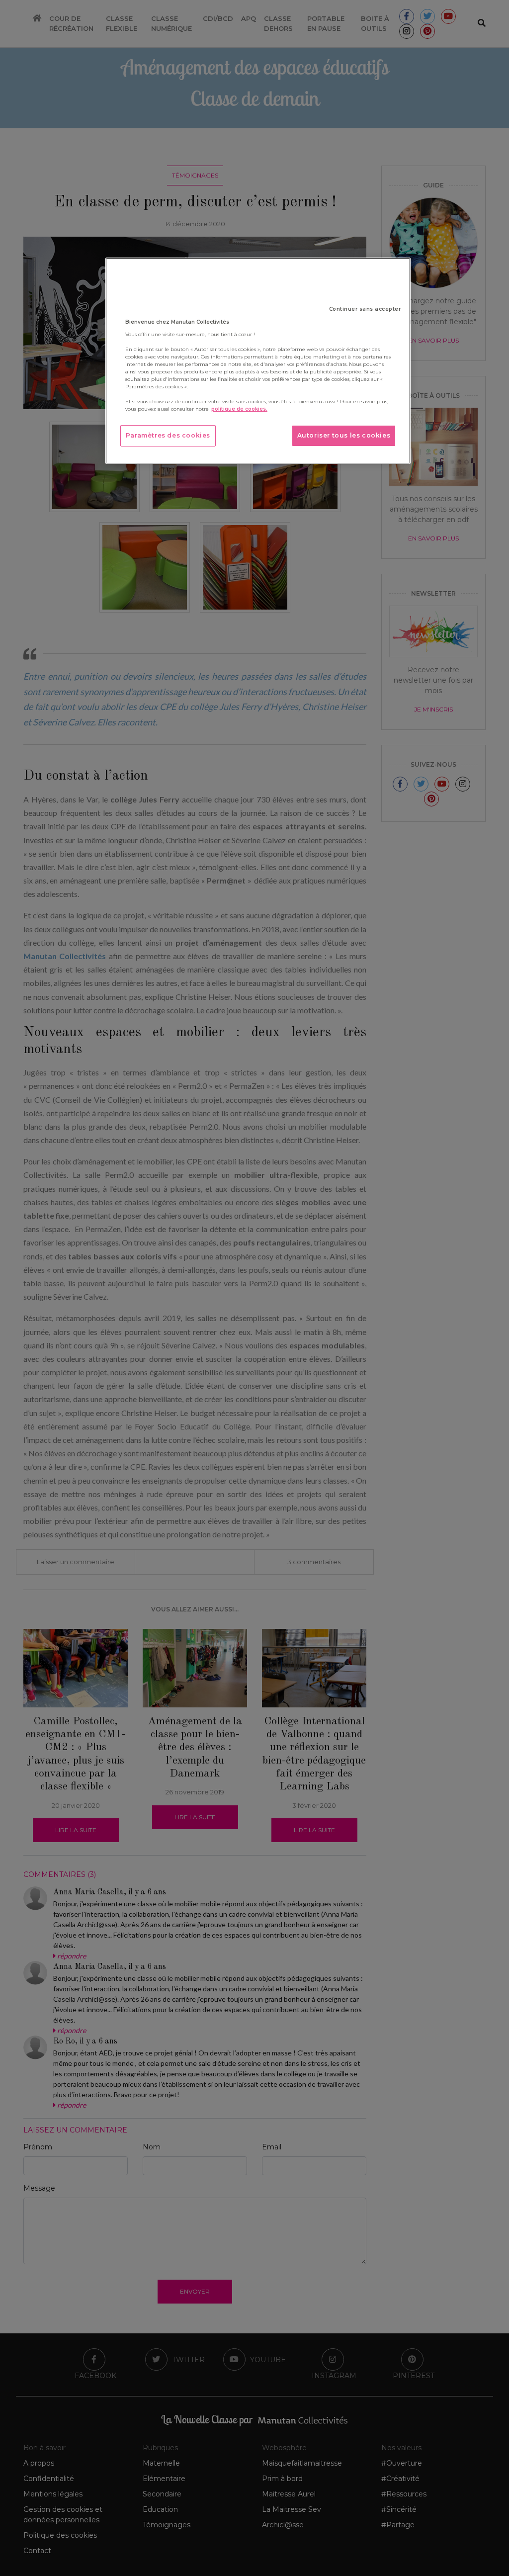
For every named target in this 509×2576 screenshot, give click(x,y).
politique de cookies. (239, 409)
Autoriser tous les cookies (344, 435)
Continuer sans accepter (365, 309)
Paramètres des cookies (168, 435)
